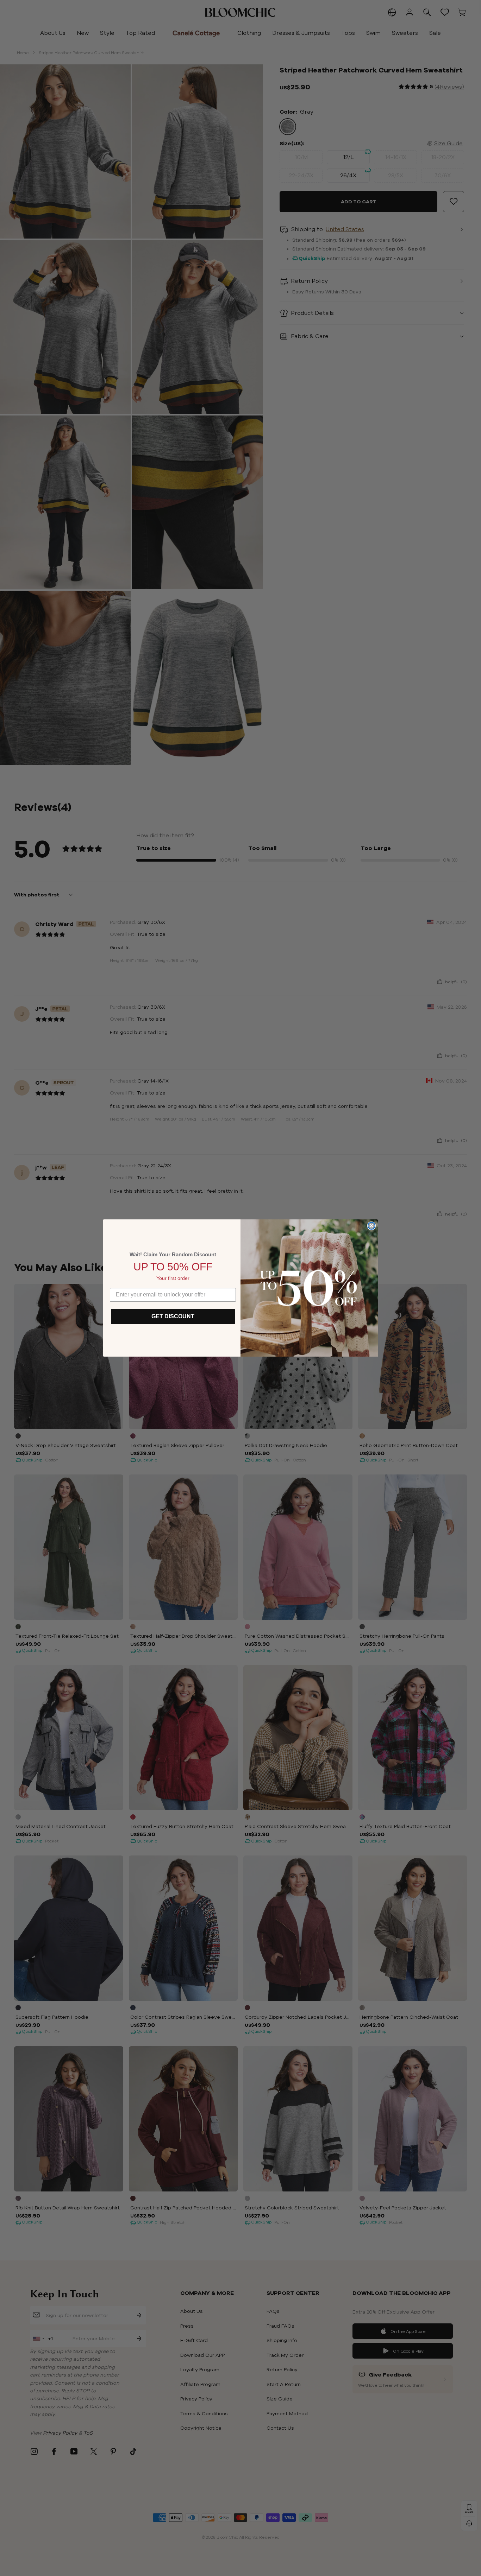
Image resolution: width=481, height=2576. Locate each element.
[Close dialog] (371, 1226)
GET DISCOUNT (173, 1316)
